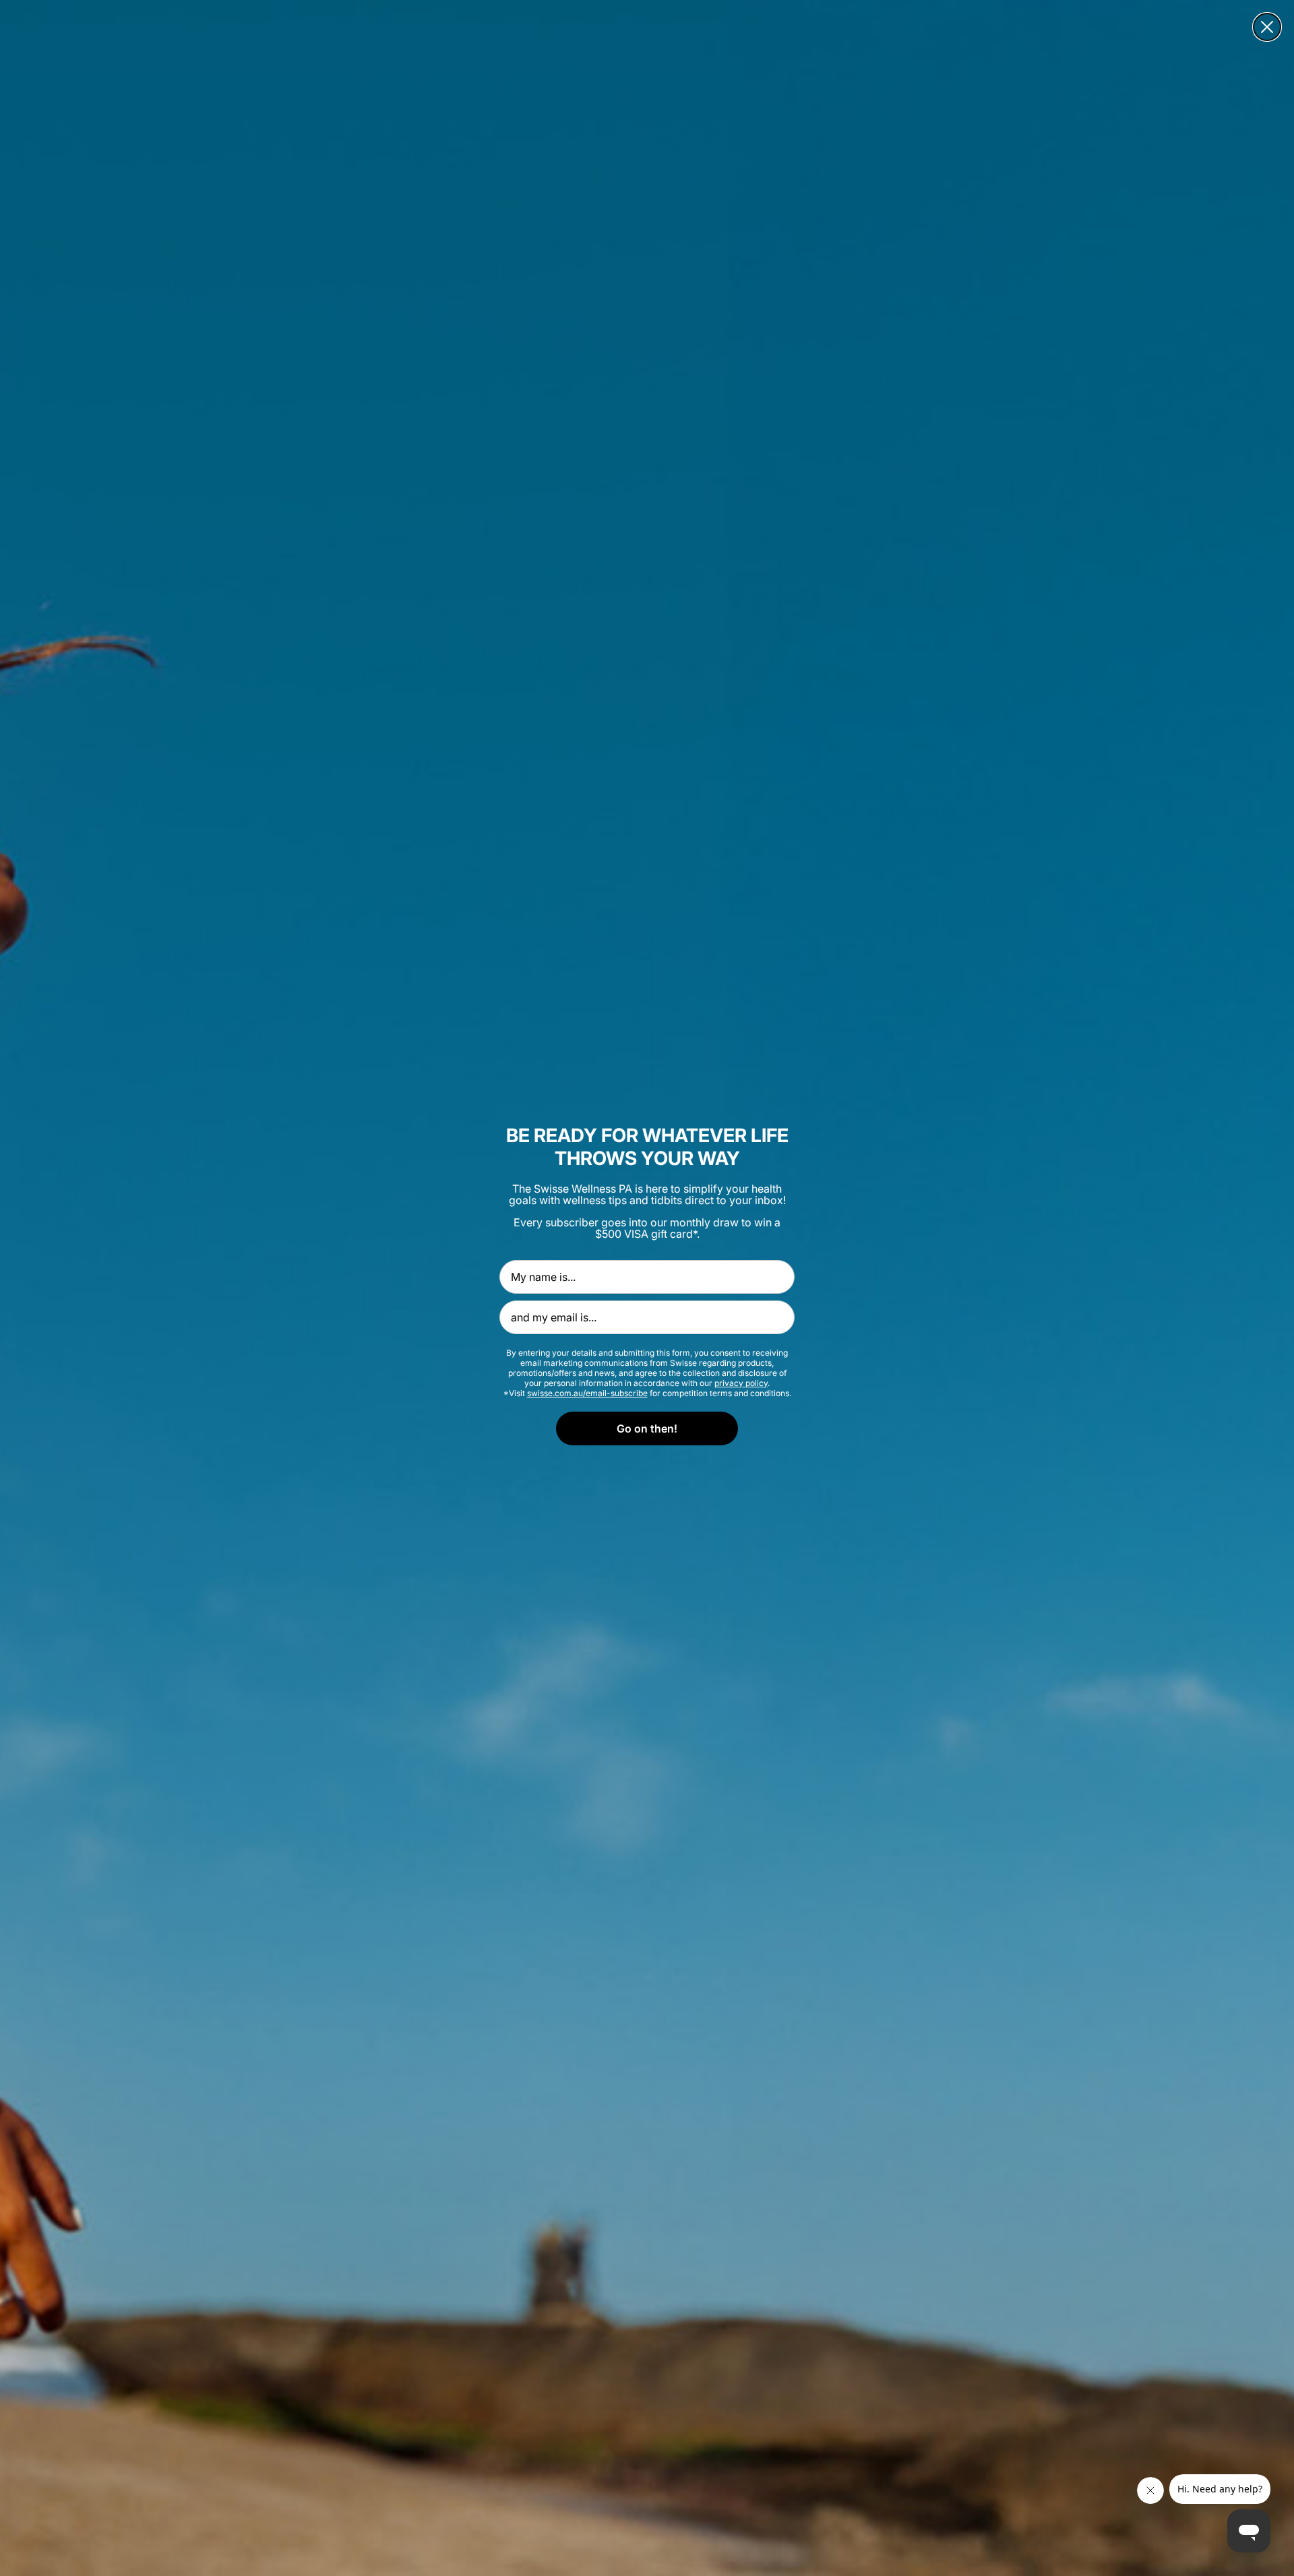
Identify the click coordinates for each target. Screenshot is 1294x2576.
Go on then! (647, 1428)
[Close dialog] (1267, 27)
